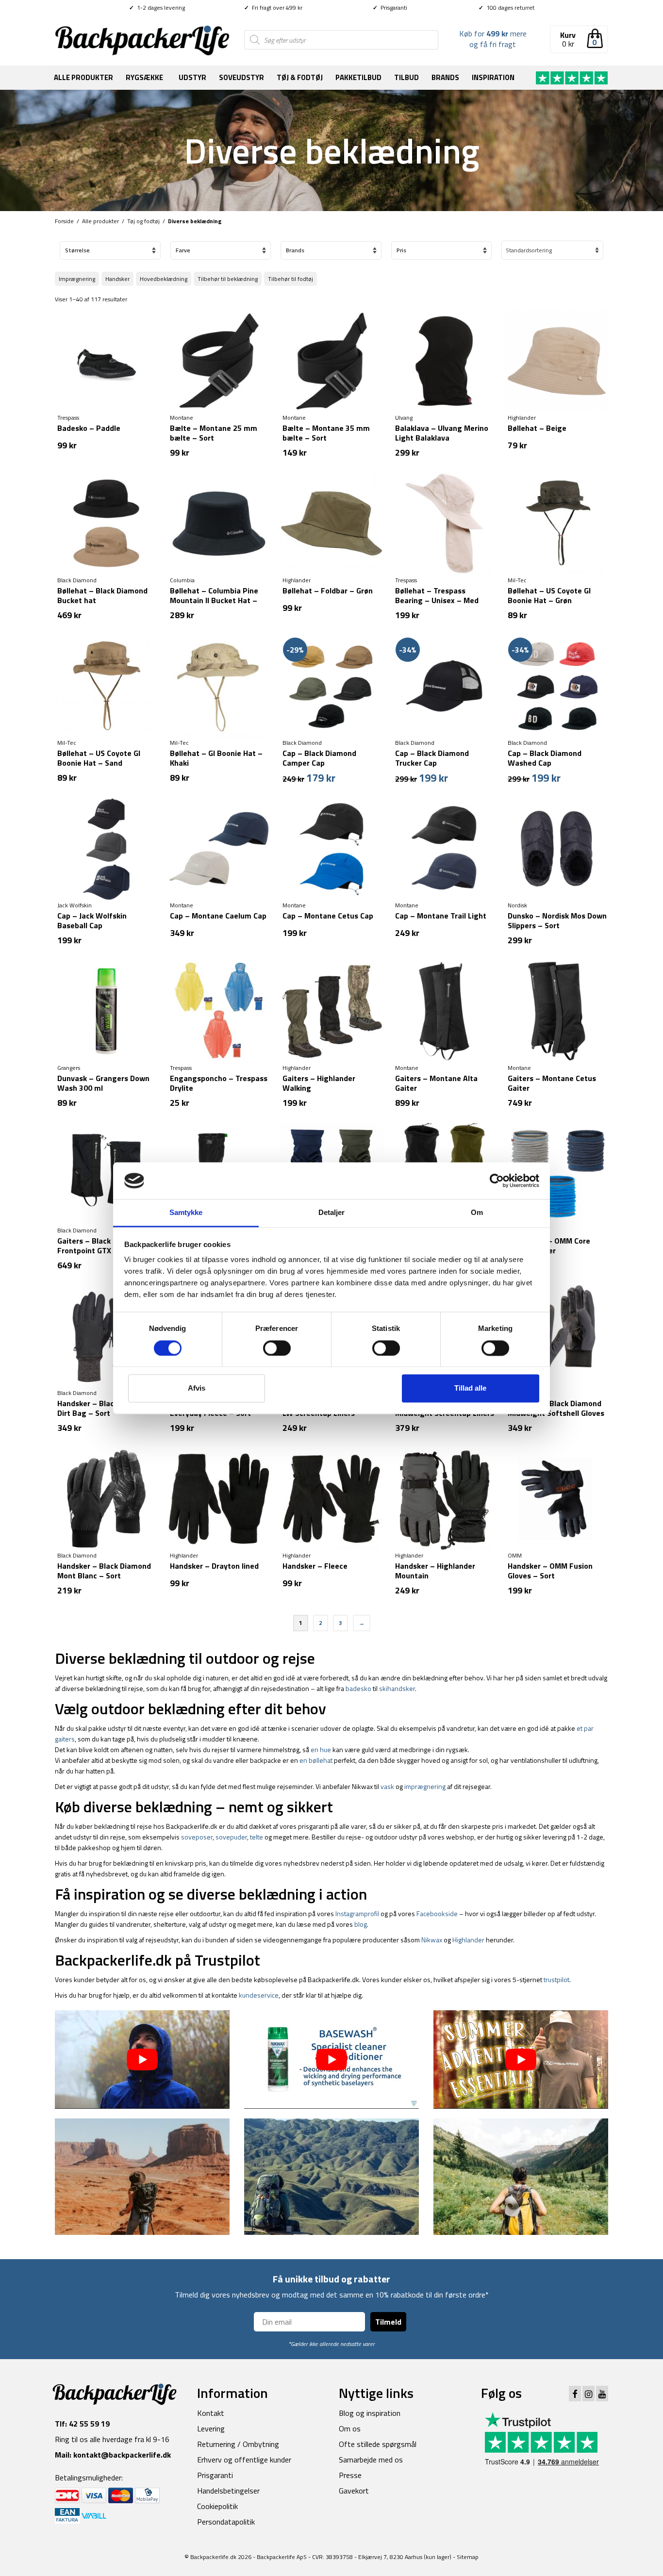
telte (257, 1837)
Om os (350, 2428)
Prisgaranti (390, 8)
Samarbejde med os (371, 2460)
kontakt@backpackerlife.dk (122, 2455)
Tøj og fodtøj (143, 221)
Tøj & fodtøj (300, 77)
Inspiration (493, 77)
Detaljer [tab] (332, 1213)
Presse (350, 2475)
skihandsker (397, 1688)
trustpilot (556, 1979)
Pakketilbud (358, 77)
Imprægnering (77, 279)
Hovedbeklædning (164, 279)
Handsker (117, 279)
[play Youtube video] (142, 2059)
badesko (358, 1688)
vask (387, 1786)
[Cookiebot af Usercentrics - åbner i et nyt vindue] (497, 1181)
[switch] (277, 1348)
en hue (321, 1749)
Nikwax (432, 1940)
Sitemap (468, 2557)
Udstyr (192, 77)
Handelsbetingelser (228, 2491)
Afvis (197, 1388)
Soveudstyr (241, 77)
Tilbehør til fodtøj (290, 279)
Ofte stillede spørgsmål (378, 2444)
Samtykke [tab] (186, 1213)
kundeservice (259, 1995)
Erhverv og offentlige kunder (244, 2460)
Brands (445, 77)
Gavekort (354, 2491)
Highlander (468, 1940)
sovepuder (231, 1837)
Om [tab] (477, 1213)
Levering (211, 2428)
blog (361, 1924)
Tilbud (406, 77)
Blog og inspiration (370, 2413)
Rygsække (144, 77)
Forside (64, 221)
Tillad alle (470, 1388)
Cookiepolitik (217, 2506)
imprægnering (425, 1786)
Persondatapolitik (226, 2522)
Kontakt (211, 2413)
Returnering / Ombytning (238, 2444)
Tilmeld (388, 2322)
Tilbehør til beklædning (228, 279)
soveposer (197, 1837)
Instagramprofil (357, 1913)
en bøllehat (316, 1760)
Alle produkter (83, 77)
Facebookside (437, 1913)
